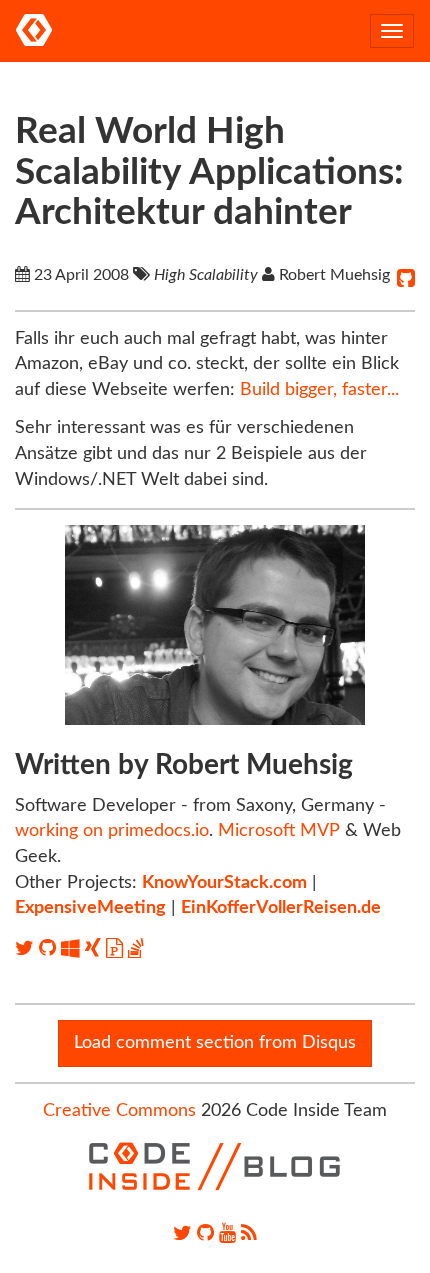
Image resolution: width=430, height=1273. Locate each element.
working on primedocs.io (112, 831)
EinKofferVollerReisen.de (281, 908)
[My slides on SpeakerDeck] (117, 949)
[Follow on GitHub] (50, 949)
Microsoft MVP (279, 831)
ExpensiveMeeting (90, 908)
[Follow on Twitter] (27, 949)
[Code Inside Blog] (34, 31)
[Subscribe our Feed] (249, 1234)
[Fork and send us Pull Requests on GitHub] (205, 1234)
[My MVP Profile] (73, 949)
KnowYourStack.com (224, 883)
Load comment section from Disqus (215, 1043)
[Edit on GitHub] (406, 279)
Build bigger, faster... (319, 390)
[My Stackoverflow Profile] (136, 949)
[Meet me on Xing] (95, 949)
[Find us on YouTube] (227, 1234)
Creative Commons (119, 1111)
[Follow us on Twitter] (182, 1234)
